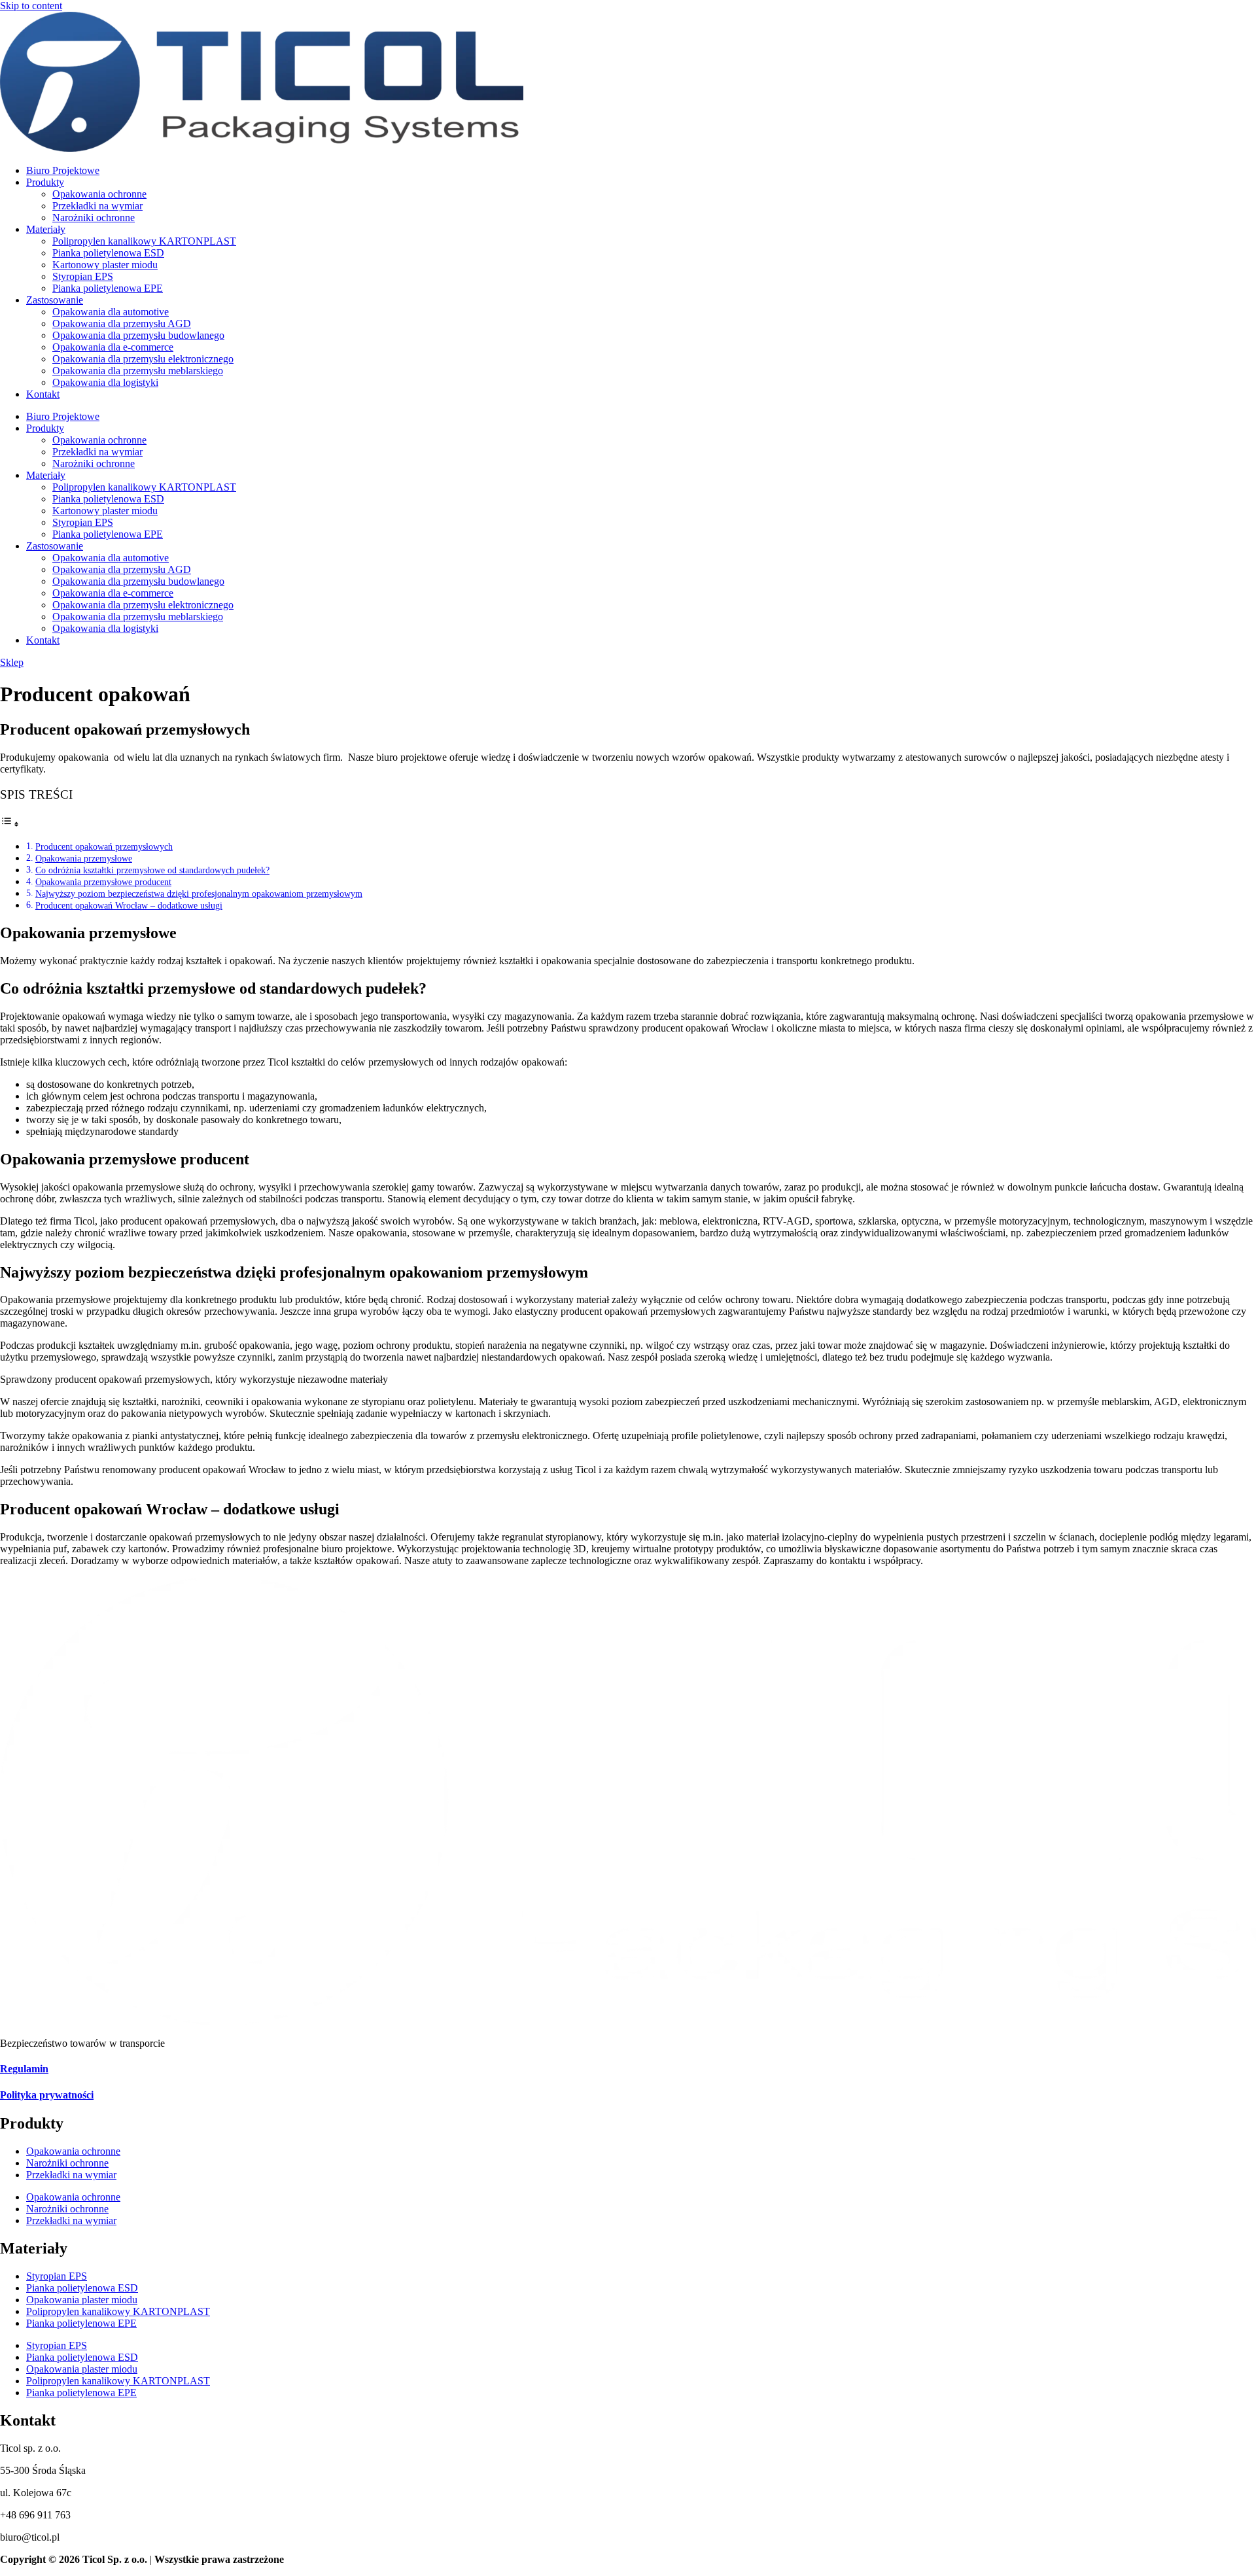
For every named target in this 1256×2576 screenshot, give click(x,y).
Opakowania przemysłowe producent (103, 882)
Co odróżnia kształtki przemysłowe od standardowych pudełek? (152, 870)
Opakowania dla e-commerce (113, 347)
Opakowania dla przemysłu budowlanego (138, 335)
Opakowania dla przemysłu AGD (122, 323)
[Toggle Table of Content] (10, 824)
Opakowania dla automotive (111, 312)
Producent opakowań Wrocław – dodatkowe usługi (129, 905)
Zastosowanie (55, 300)
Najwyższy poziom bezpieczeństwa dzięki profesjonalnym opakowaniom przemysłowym (199, 894)
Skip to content (31, 6)
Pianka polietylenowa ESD (108, 253)
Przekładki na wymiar (97, 206)
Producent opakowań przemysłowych (104, 846)
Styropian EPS (83, 276)
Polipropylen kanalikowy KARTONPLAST (144, 241)
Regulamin (24, 2069)
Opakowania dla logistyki (105, 382)
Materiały (46, 229)
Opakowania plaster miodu (82, 2300)
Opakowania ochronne (99, 194)
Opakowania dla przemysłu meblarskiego (138, 371)
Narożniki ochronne (94, 218)
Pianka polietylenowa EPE (108, 288)
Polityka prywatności (47, 2095)
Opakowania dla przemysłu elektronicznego (143, 359)
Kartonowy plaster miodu (105, 265)
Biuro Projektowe (63, 170)
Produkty (45, 182)
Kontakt (43, 394)
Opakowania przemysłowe (84, 858)
